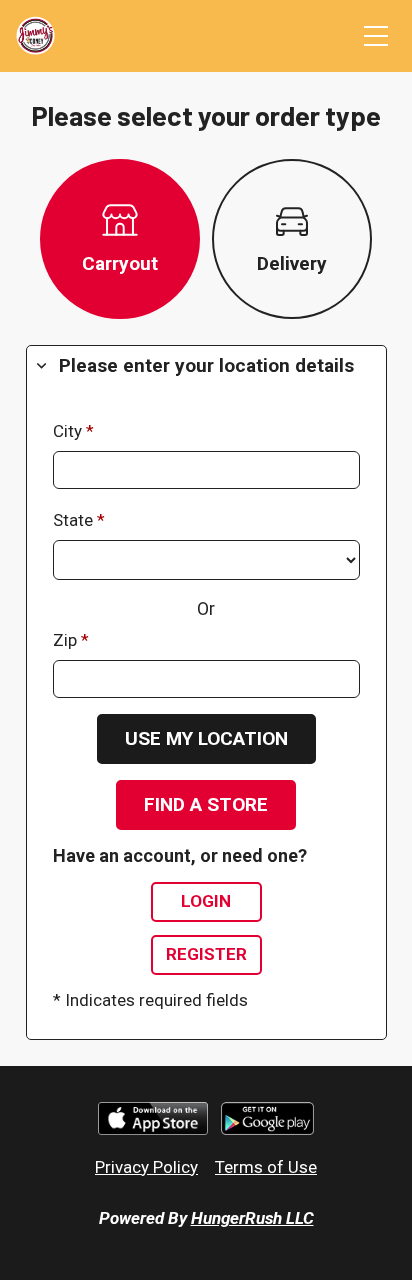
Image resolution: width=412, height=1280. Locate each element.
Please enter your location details (206, 365)
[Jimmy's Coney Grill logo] (35, 36)
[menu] (376, 36)
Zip (67, 640)
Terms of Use (266, 1167)
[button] (206, 739)
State (75, 520)
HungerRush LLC (252, 1218)
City (69, 431)
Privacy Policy (146, 1167)
